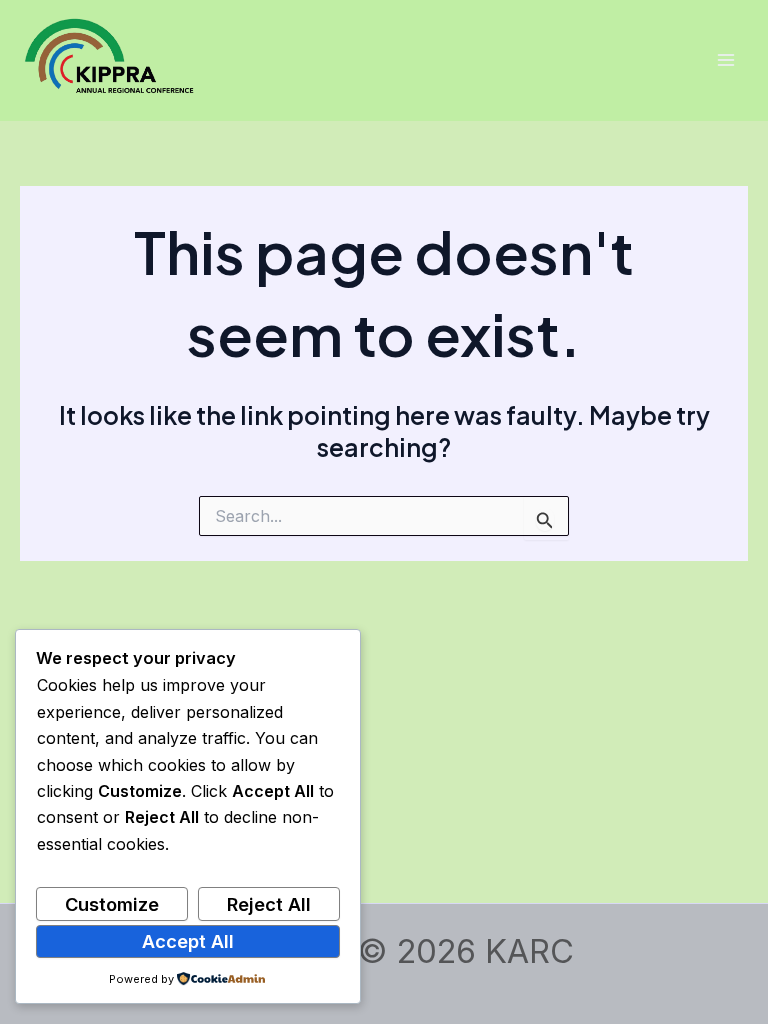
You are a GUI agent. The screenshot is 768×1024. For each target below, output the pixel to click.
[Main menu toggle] (725, 60)
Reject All (269, 904)
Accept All (188, 941)
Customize (112, 904)
